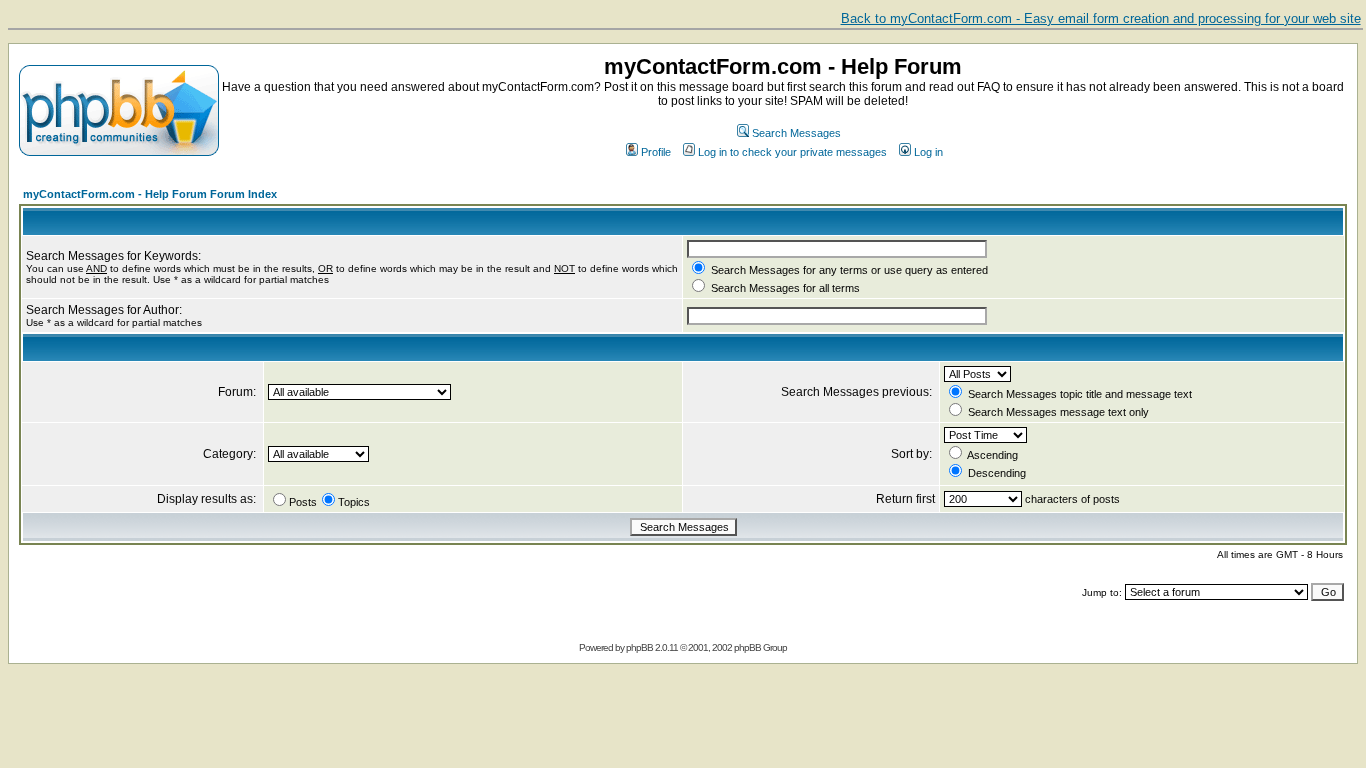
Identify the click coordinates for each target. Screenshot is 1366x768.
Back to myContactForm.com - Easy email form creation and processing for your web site (1101, 18)
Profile (656, 152)
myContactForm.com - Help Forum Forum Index (150, 194)
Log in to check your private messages (792, 152)
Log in (928, 152)
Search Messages (796, 133)
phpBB (639, 647)
